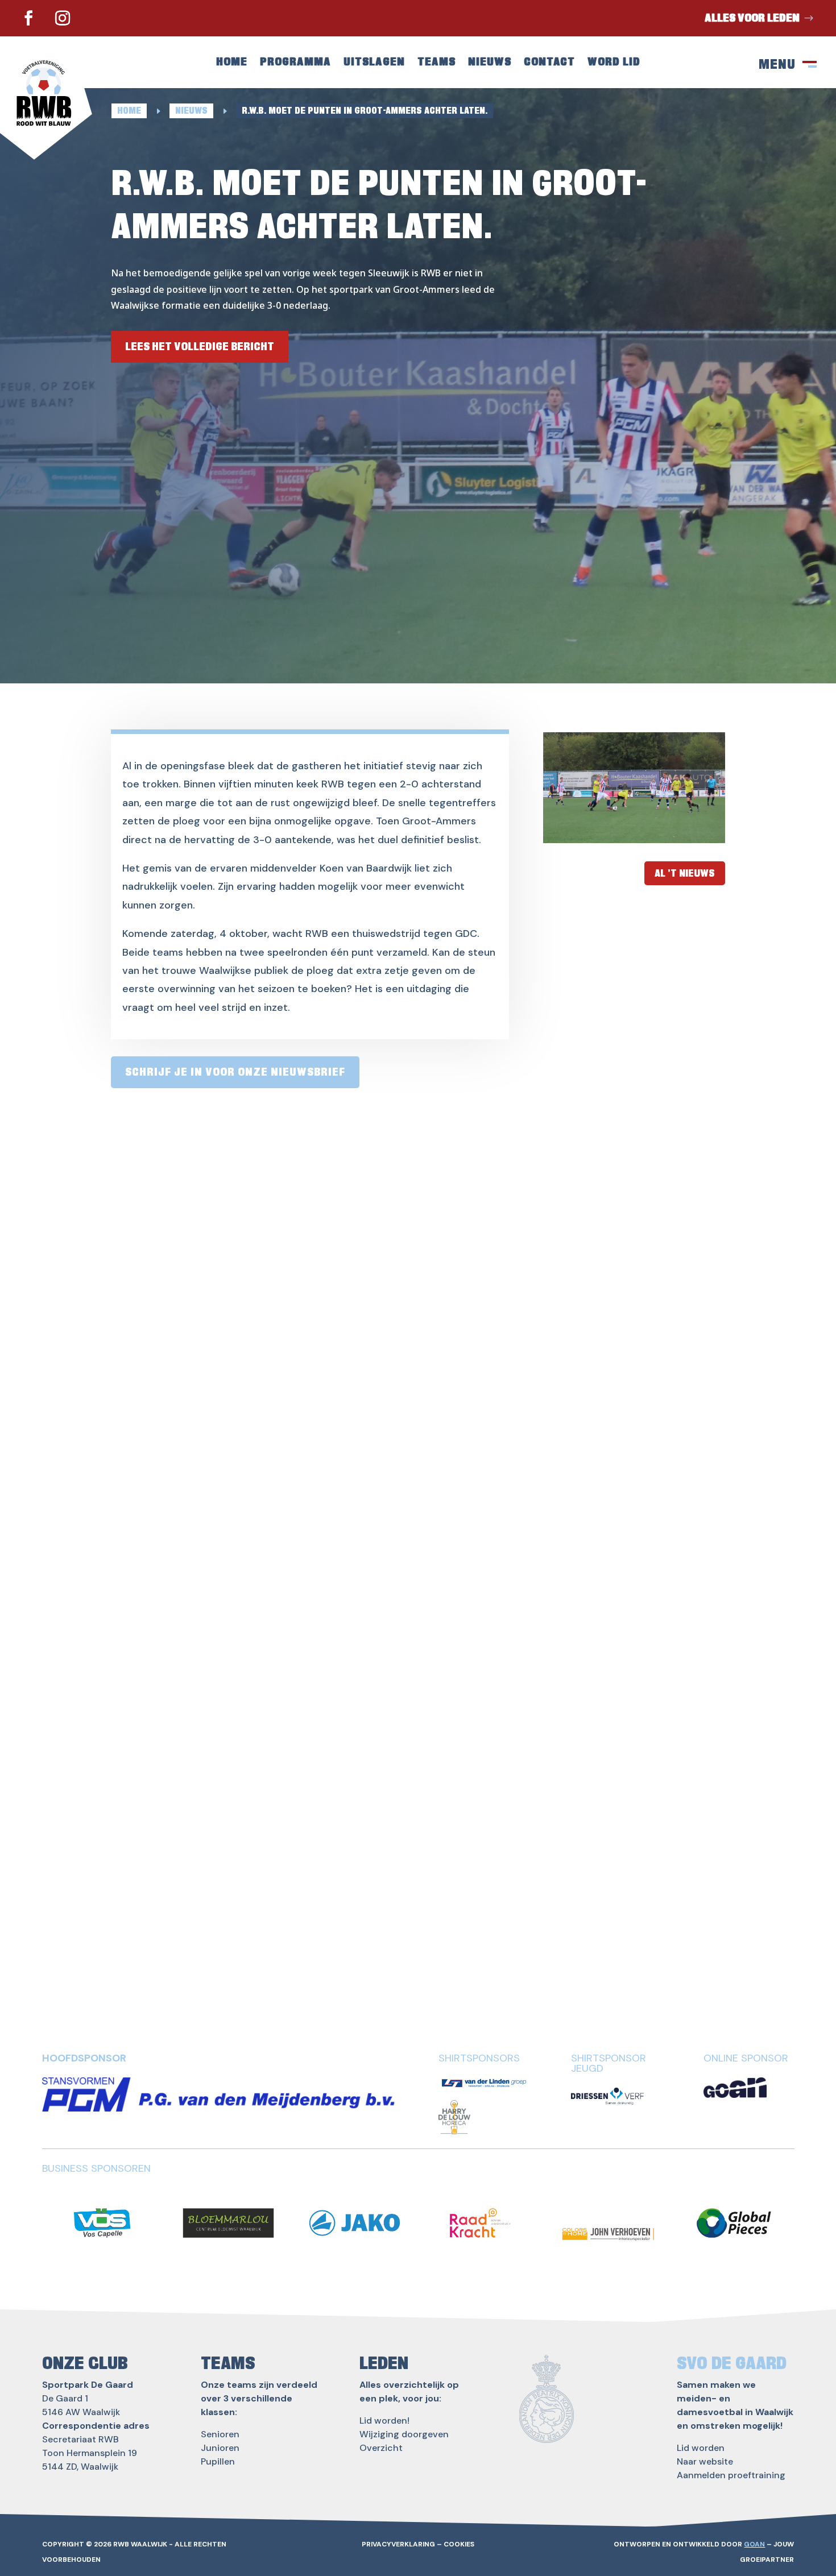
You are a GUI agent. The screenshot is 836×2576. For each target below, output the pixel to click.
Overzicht (381, 2448)
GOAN (754, 2544)
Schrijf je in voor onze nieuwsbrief (235, 1072)
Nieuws (490, 63)
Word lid (614, 63)
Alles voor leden (752, 18)
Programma (295, 63)
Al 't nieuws (685, 873)
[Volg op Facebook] (28, 18)
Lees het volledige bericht (200, 347)
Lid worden (701, 2448)
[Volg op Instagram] (63, 18)
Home (232, 63)
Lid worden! (384, 2421)
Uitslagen (374, 63)
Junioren (220, 2448)
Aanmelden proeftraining (731, 2475)
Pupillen (218, 2461)
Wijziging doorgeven (404, 2434)
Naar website (705, 2461)
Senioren (220, 2434)
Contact (549, 63)
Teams (436, 63)
